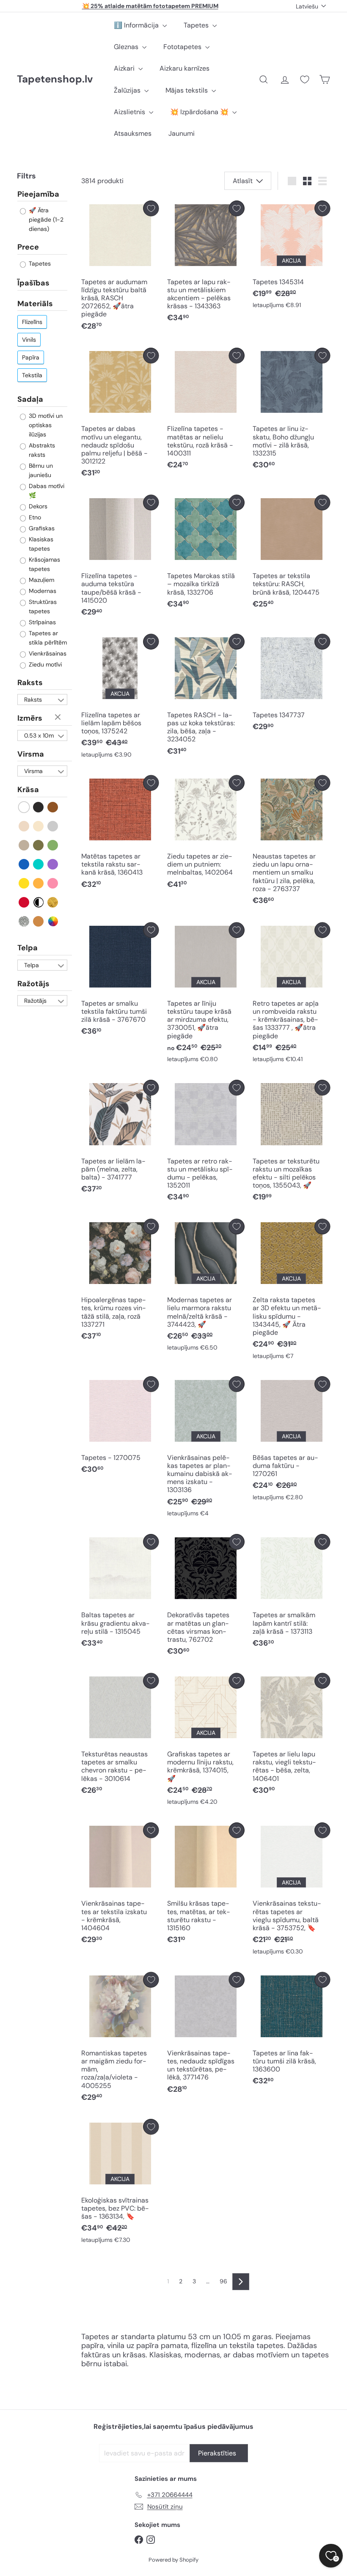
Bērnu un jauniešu (40, 470)
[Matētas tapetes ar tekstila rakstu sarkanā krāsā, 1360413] (120, 834)
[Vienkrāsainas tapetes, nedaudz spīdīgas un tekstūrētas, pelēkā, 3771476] (206, 2035)
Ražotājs (33, 984)
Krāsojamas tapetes (44, 564)
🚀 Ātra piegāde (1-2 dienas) (45, 219)
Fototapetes (183, 47)
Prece (28, 247)
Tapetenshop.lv (55, 79)
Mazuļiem (41, 580)
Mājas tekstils (187, 90)
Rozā (53, 883)
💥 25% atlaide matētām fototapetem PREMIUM (150, 6)
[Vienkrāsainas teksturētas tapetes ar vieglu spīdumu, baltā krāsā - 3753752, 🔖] (291, 1891)
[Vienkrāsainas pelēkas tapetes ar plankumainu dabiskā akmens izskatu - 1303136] (206, 1449)
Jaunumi (182, 133)
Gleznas (127, 47)
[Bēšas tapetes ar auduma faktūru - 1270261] (291, 1440)
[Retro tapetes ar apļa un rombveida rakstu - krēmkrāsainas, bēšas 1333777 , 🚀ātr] (291, 995)
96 (223, 2281)
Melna (39, 807)
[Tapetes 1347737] (291, 685)
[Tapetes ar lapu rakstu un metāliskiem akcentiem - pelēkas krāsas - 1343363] (206, 264)
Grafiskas (41, 528)
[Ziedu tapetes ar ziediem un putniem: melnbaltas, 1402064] (206, 834)
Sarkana (24, 902)
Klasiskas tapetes (40, 544)
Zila (24, 864)
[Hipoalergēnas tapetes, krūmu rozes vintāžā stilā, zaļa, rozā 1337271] (120, 1282)
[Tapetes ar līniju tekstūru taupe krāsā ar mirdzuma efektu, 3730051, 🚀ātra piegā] (206, 995)
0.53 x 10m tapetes (39, 736)
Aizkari (125, 68)
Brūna (53, 807)
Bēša (24, 826)
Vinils (29, 340)
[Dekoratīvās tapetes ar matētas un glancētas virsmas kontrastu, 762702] (206, 1597)
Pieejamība (38, 195)
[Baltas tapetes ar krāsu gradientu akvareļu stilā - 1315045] (120, 1593)
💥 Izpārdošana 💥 (200, 112)
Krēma (39, 826)
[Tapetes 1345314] (291, 257)
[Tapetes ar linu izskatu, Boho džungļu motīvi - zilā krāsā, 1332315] (291, 411)
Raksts (30, 683)
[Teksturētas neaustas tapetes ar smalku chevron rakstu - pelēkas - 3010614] (120, 1736)
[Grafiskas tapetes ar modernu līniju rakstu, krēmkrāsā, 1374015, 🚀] (206, 1741)
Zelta (53, 902)
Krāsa (28, 790)
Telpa (28, 948)
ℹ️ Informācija (137, 25)
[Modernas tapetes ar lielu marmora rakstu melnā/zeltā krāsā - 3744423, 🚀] (206, 1287)
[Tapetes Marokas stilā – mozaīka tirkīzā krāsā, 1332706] (206, 554)
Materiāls (35, 304)
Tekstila (32, 375)
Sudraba (24, 921)
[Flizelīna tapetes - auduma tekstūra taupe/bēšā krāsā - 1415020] (120, 558)
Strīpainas (41, 622)
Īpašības (33, 283)
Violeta (53, 864)
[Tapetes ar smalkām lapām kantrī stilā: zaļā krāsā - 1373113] (291, 1593)
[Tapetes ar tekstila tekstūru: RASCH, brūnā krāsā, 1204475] (291, 554)
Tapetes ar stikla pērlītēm (47, 638)
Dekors (37, 506)
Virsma (31, 754)
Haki (39, 845)
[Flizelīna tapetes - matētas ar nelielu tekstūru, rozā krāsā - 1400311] (206, 411)
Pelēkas (53, 826)
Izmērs (30, 718)
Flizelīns (32, 322)
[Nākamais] (241, 2282)
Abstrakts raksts (41, 450)
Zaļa (53, 845)
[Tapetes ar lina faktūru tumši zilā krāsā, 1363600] (291, 2031)
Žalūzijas (128, 90)
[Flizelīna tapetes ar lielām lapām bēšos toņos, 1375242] (120, 698)
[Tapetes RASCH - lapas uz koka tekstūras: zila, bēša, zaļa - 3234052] (206, 697)
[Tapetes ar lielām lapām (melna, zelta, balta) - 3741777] (120, 1139)
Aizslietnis (130, 112)
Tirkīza (39, 864)
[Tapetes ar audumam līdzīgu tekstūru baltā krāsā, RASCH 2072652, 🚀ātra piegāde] (120, 268)
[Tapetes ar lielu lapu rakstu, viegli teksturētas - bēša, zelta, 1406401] (291, 1736)
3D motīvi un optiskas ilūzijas (45, 425)
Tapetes (197, 25)
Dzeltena (24, 883)
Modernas (42, 591)
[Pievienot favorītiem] (151, 208)
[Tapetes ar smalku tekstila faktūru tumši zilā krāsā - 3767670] (120, 981)
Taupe (24, 845)
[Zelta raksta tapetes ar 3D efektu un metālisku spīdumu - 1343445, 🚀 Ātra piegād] (291, 1291)
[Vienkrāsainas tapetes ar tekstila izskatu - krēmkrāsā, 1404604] (120, 1886)
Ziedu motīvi (44, 664)
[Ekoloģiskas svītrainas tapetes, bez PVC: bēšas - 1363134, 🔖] (120, 2183)
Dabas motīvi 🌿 (46, 491)
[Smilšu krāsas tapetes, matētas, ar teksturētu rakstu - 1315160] (206, 1886)
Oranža (39, 883)
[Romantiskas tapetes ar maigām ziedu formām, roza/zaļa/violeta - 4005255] (120, 2039)
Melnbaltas (39, 902)
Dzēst (59, 718)
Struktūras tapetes (42, 606)
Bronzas (39, 921)
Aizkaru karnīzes (185, 68)
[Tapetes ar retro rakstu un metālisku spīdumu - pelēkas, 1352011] (206, 1143)
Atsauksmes (133, 133)
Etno (34, 517)
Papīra (31, 357)
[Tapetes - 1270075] (120, 1427)
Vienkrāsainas (47, 653)
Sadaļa (30, 399)
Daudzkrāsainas (53, 921)
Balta (24, 807)
